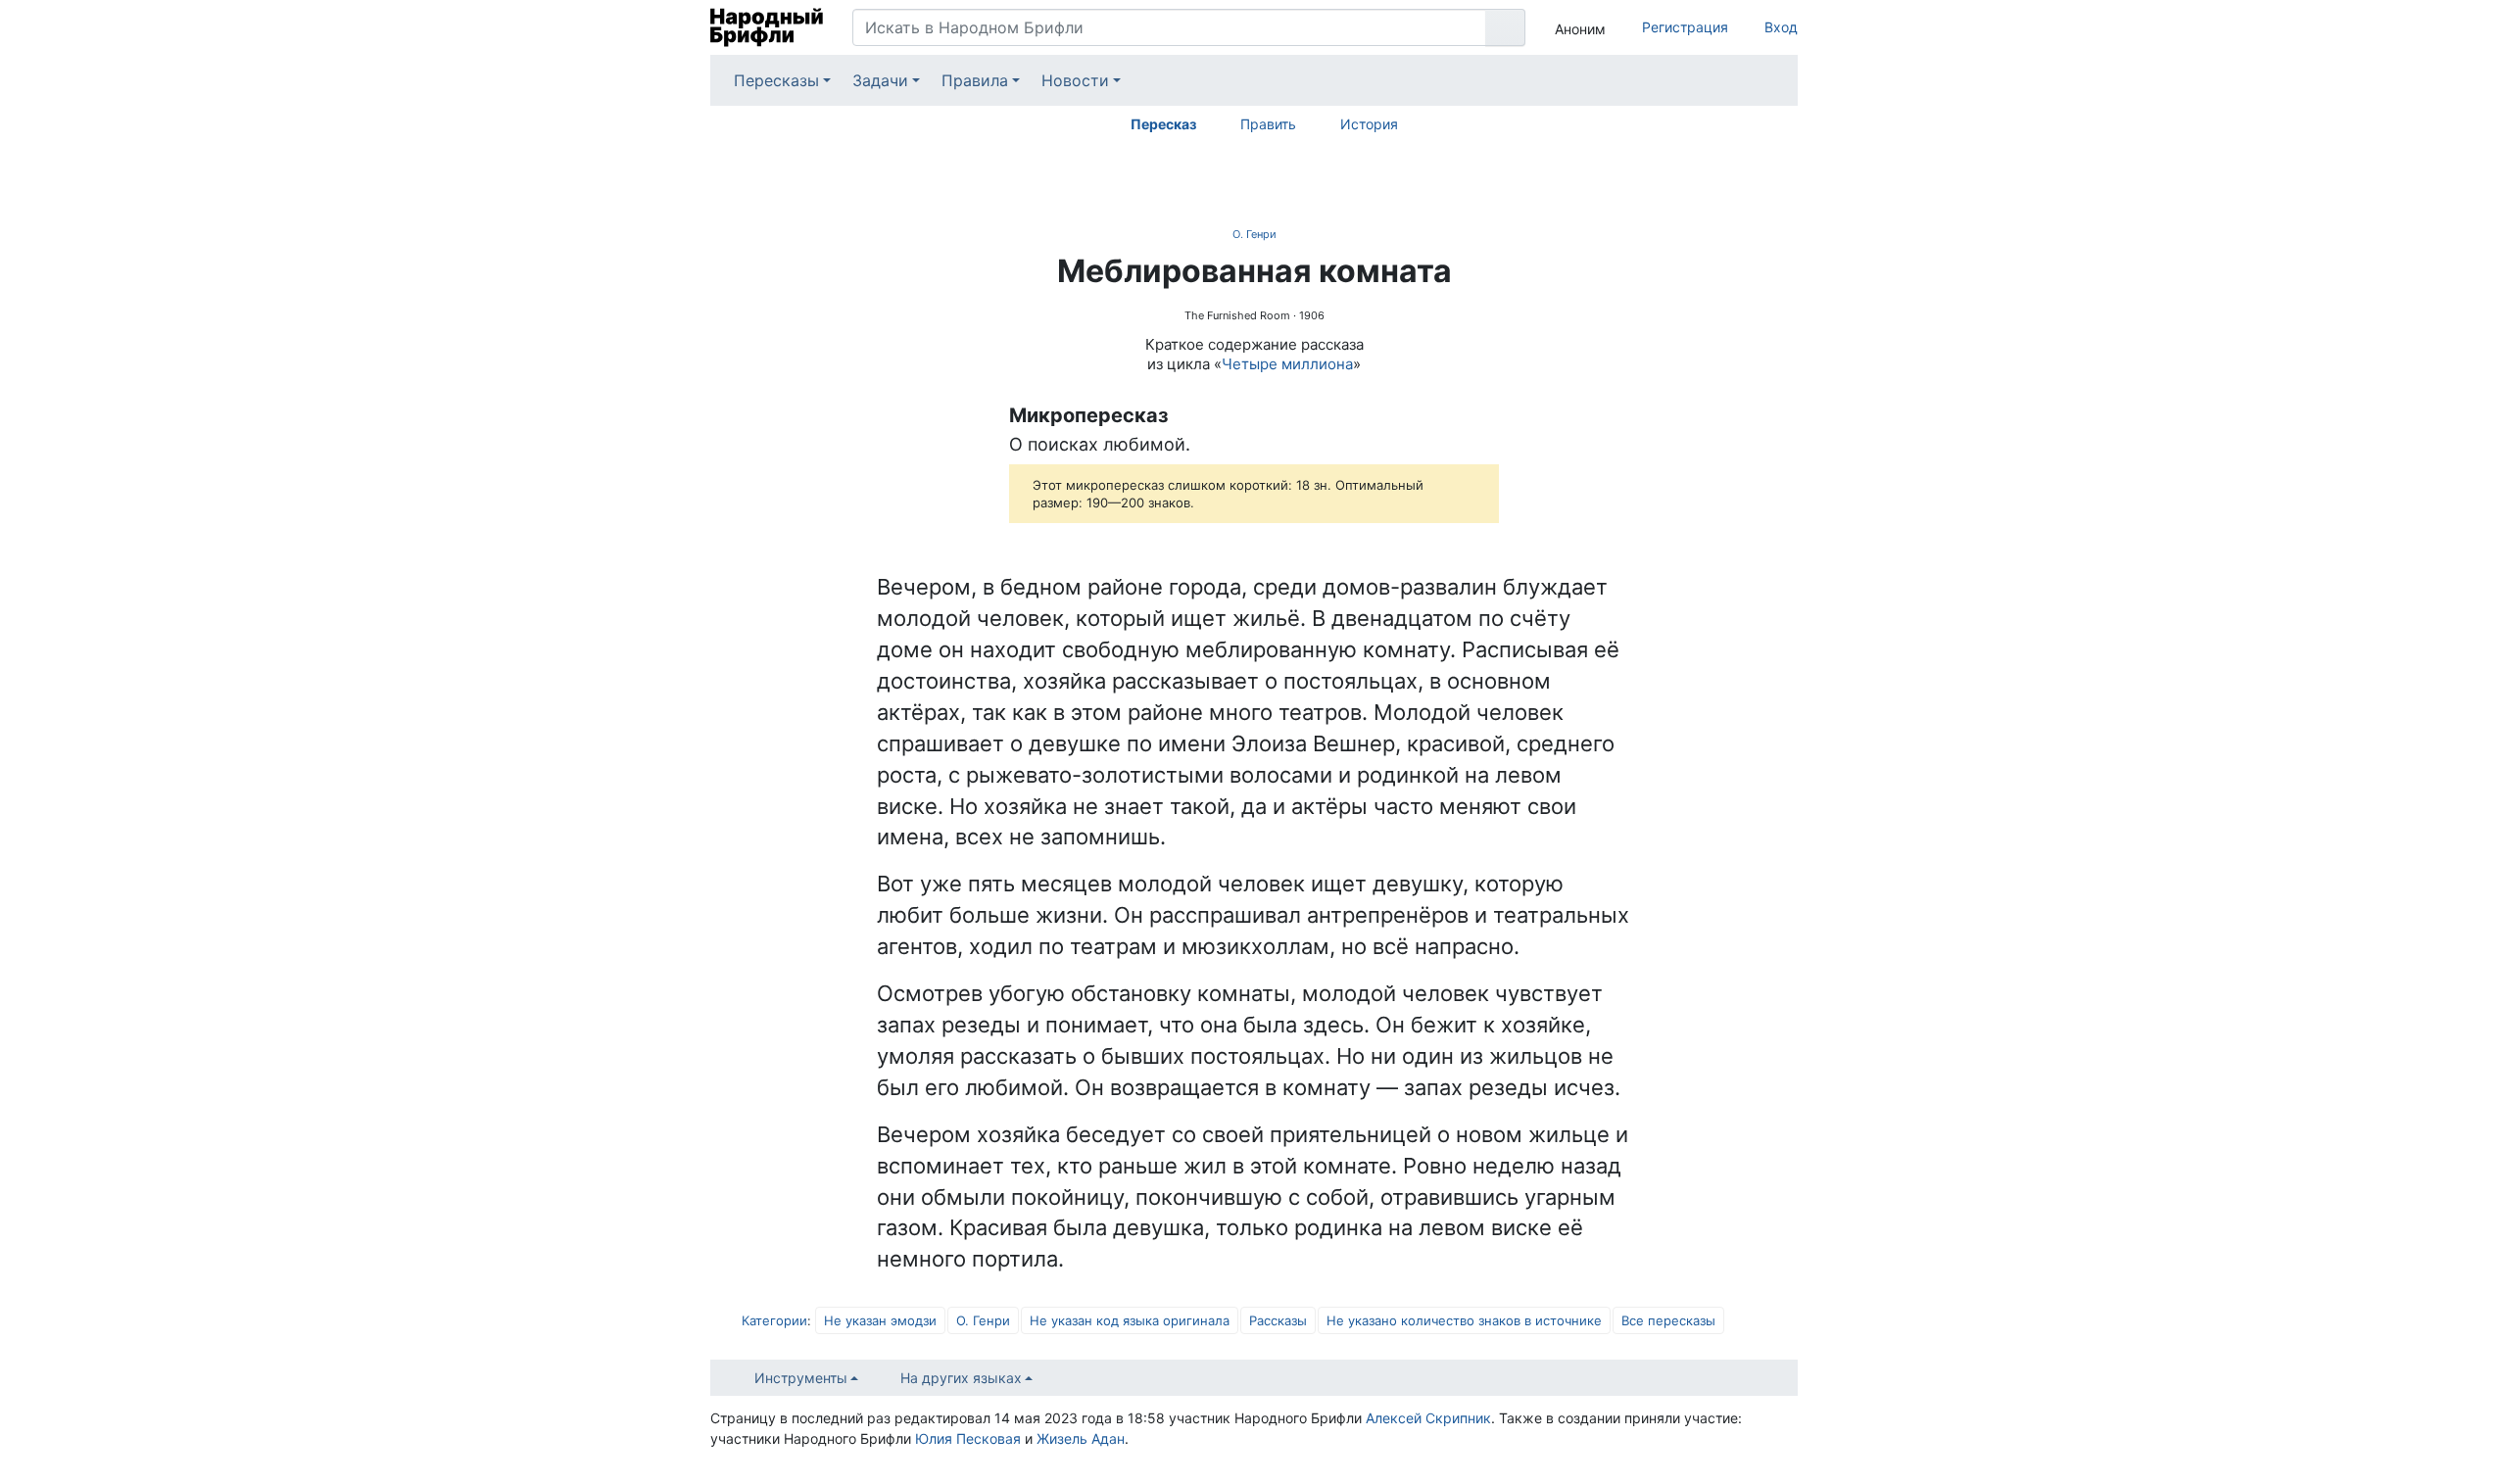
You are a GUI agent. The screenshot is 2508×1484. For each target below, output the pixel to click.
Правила (975, 80)
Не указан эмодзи (880, 1320)
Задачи (880, 80)
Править (1268, 124)
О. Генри (1254, 234)
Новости (1075, 80)
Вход (1781, 27)
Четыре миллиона (1287, 364)
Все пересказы (1668, 1320)
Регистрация (1685, 27)
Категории (774, 1320)
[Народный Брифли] (767, 27)
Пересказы (776, 80)
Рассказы (1278, 1320)
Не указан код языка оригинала (1130, 1320)
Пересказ (1163, 124)
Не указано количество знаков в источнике (1464, 1320)
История (1369, 124)
